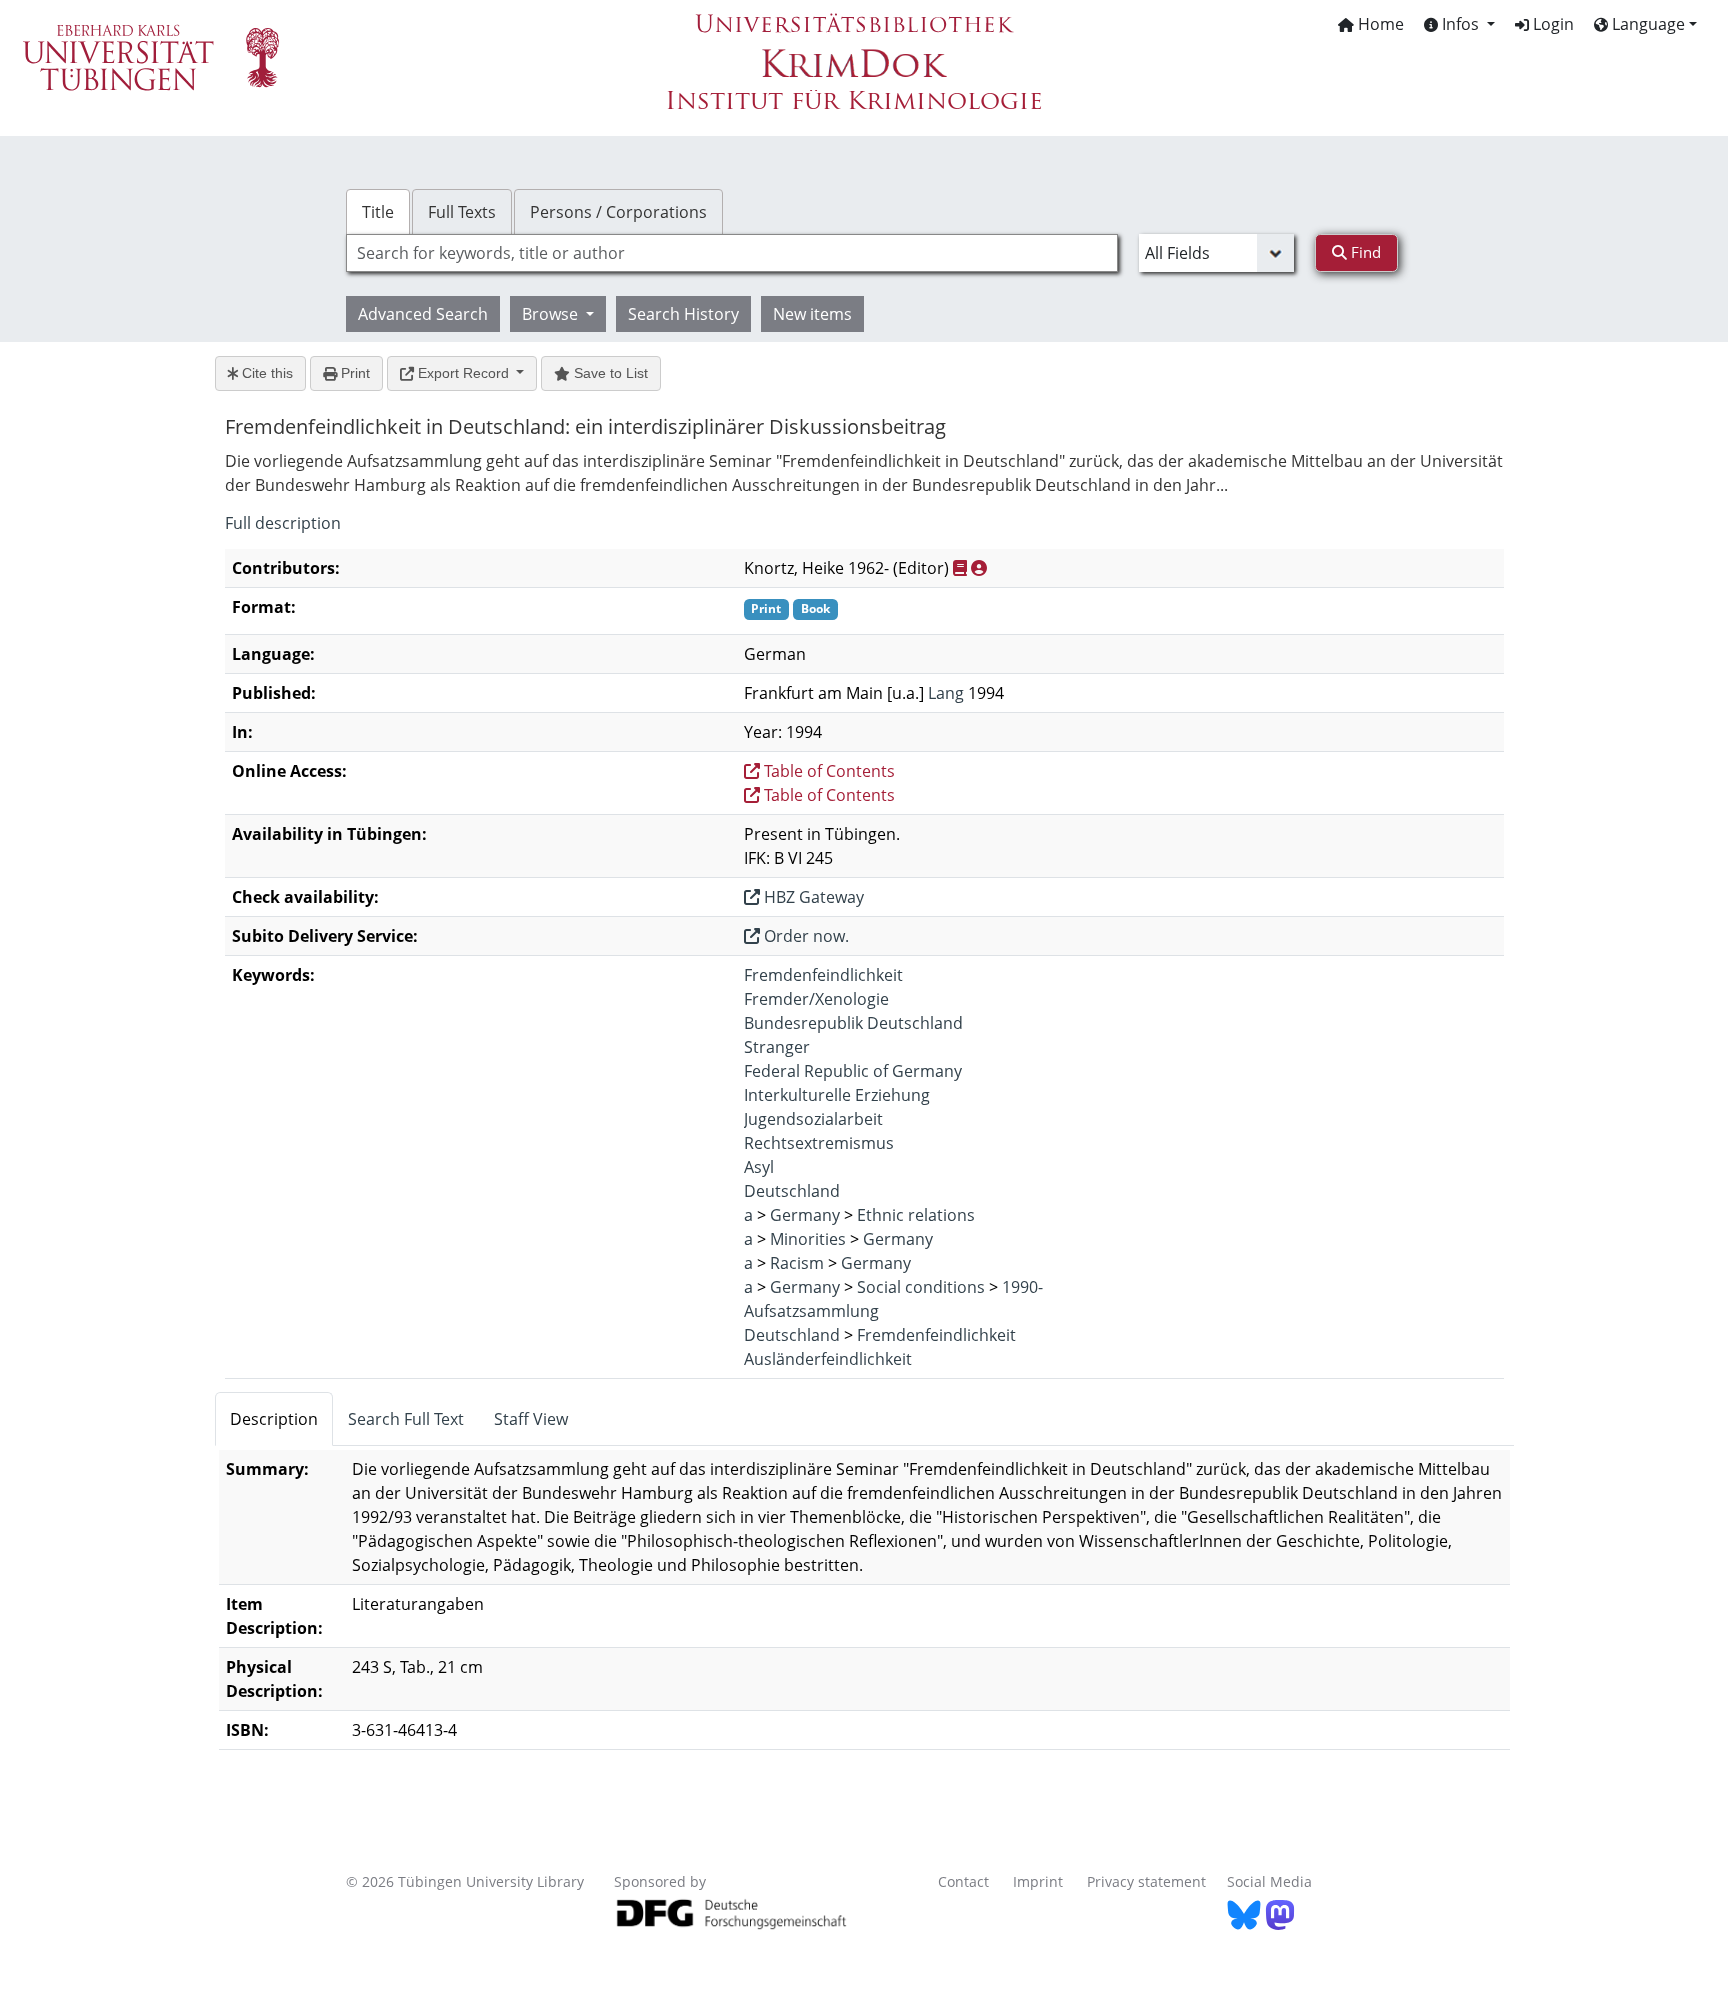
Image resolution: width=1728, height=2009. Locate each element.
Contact (963, 1881)
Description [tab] (274, 1419)
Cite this (265, 373)
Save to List (609, 373)
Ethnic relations (916, 1215)
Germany (805, 1215)
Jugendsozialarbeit (813, 1119)
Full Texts (462, 212)
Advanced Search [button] (423, 314)
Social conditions (921, 1287)
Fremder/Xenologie (816, 999)
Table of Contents (827, 771)
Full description (283, 523)
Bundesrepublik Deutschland (853, 1023)
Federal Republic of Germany (853, 1071)
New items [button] (812, 314)
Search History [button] (683, 314)
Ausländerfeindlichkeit (828, 1359)
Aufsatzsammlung (811, 1311)
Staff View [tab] (531, 1419)
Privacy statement (1146, 1881)
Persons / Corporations (618, 212)
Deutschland (792, 1191)
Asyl (759, 1167)
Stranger (777, 1047)
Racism (797, 1263)
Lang (946, 693)
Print (353, 373)
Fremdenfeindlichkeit (823, 975)
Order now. (804, 936)
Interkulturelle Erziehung (837, 1095)
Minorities (808, 1239)
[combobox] (732, 253)
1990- (1022, 1287)
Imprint (1038, 1881)
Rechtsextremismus (819, 1143)
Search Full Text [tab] (406, 1419)
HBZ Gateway (812, 897)
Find (1364, 252)
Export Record (463, 373)
